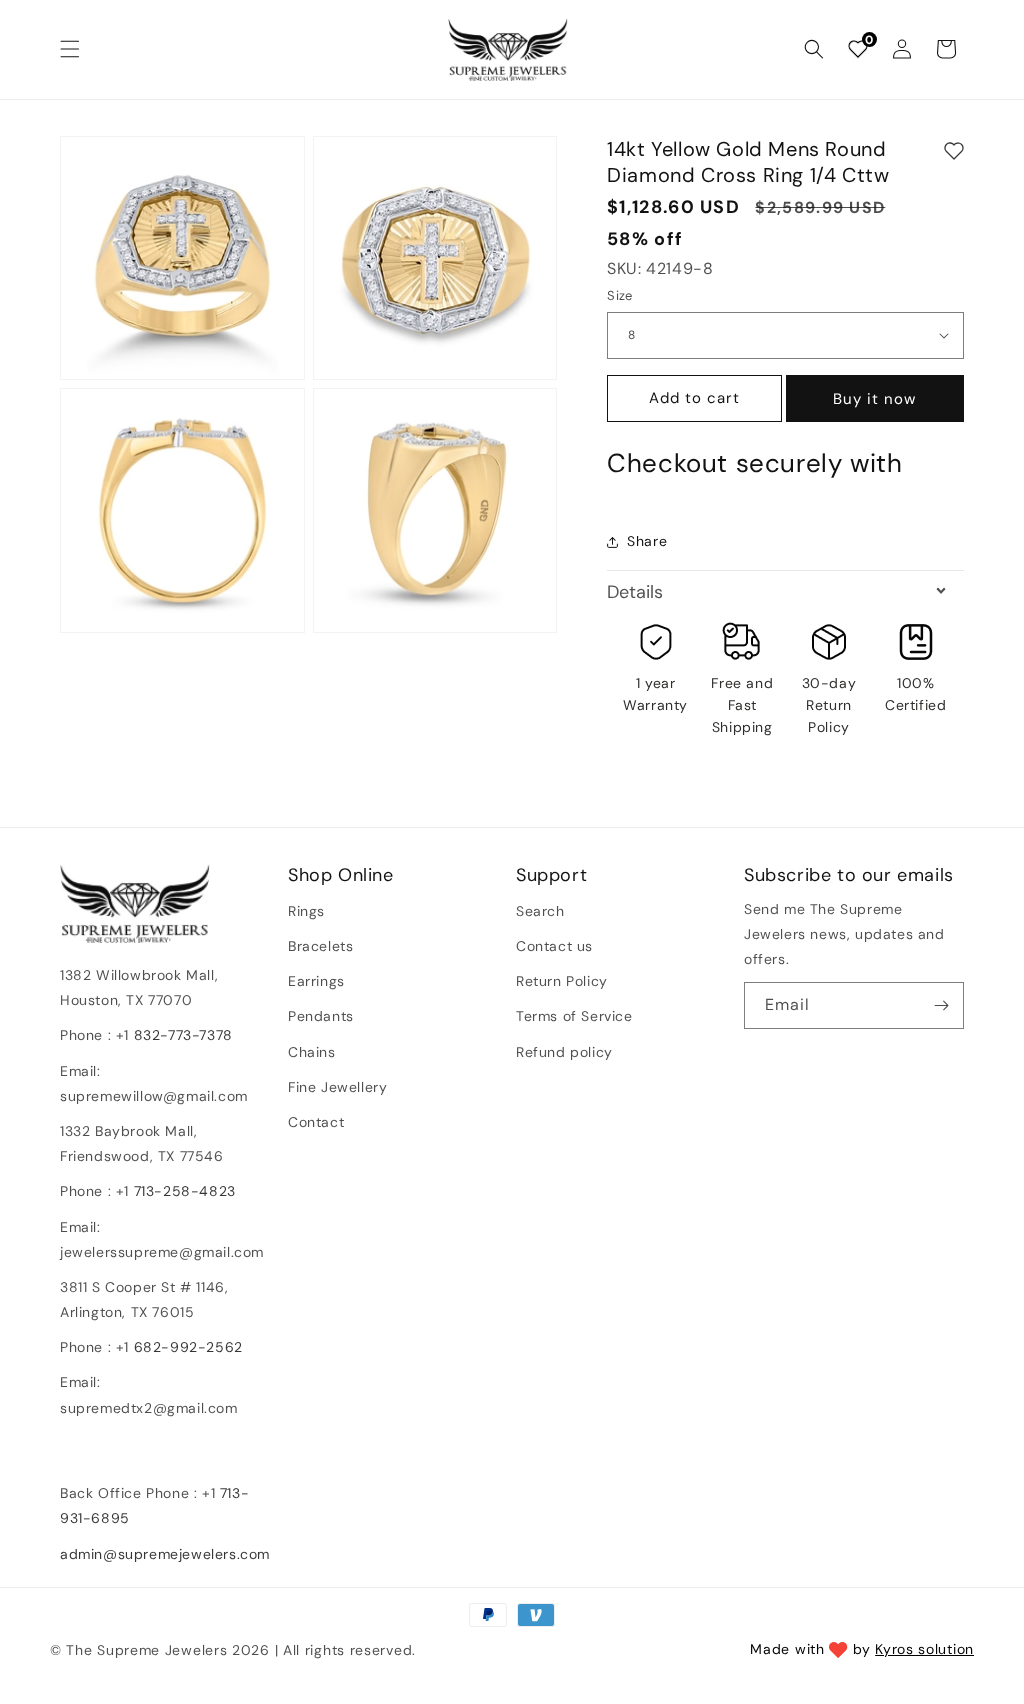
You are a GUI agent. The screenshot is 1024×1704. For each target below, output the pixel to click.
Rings (306, 911)
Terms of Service (574, 1016)
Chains (312, 1052)
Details (635, 592)
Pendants (321, 1016)
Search (540, 911)
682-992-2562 (188, 1347)
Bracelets (320, 946)
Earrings (316, 981)
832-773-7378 (181, 1035)
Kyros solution (924, 1649)
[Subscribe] (941, 1005)
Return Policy (562, 981)
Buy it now (874, 399)
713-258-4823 (185, 1191)
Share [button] (647, 541)
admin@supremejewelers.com (165, 1554)
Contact (316, 1122)
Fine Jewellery (337, 1087)
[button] (70, 49)
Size (620, 295)
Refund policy (564, 1052)
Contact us (554, 946)
